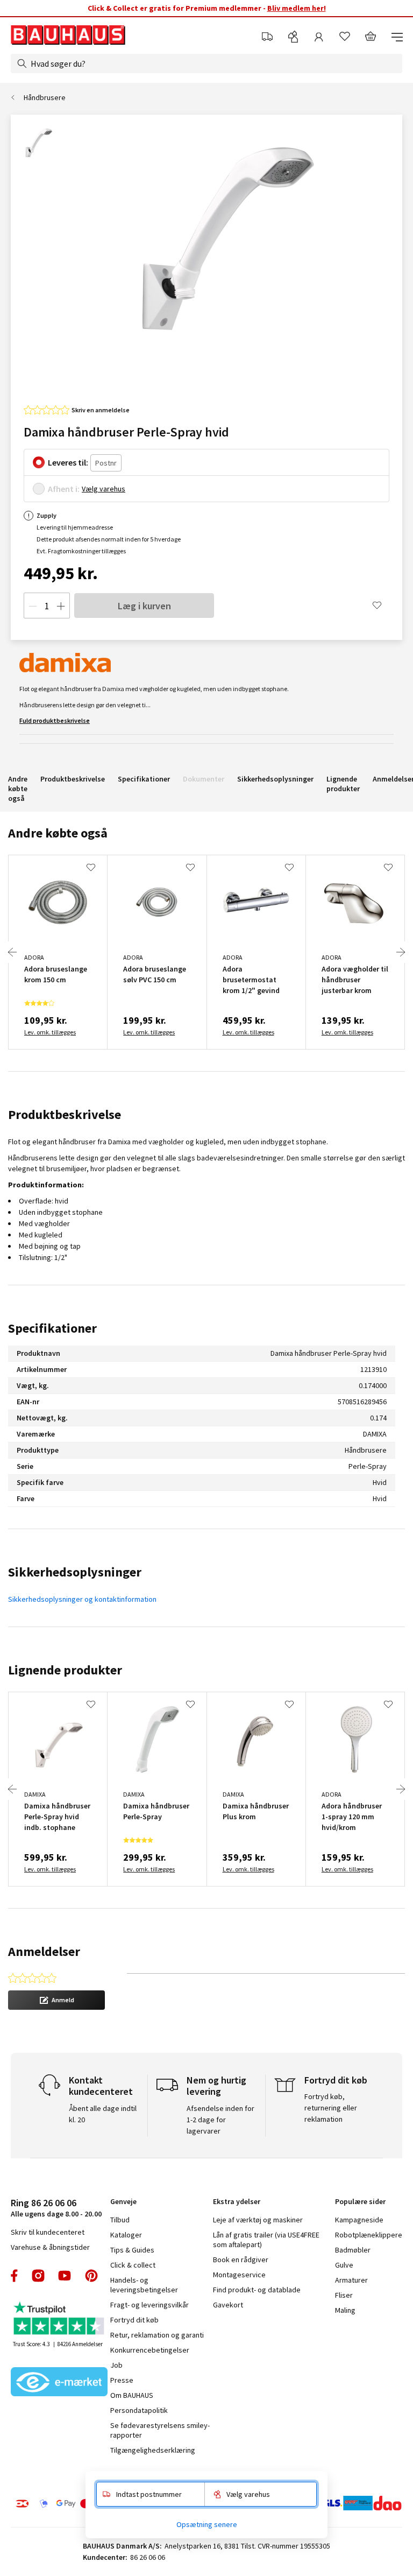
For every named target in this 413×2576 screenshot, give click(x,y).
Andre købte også (18, 789)
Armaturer (351, 2280)
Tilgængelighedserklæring (153, 2450)
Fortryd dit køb (134, 2320)
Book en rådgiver (241, 2260)
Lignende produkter (343, 784)
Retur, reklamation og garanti (157, 2335)
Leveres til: (68, 462)
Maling (345, 2310)
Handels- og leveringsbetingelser (144, 2285)
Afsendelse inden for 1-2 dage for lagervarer (220, 2120)
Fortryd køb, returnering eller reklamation (331, 2108)
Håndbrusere (45, 97)
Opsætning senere (207, 2524)
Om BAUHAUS (132, 2395)
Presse (122, 2380)
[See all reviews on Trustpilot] (59, 2320)
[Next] (401, 952)
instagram (38, 2276)
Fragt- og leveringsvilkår (149, 2305)
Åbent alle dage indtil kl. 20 (103, 2114)
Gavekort (228, 2305)
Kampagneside (359, 2220)
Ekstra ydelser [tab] (237, 2201)
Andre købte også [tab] (58, 833)
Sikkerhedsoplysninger (275, 779)
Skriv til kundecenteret (48, 2232)
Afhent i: (64, 489)
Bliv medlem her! (297, 8)
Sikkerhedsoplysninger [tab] (75, 1572)
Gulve (344, 2265)
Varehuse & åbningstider (50, 2247)
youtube (65, 2276)
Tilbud (120, 2220)
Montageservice (239, 2275)
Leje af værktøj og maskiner (258, 2220)
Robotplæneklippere (369, 2235)
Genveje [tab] (123, 2201)
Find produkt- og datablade (257, 2290)
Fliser (344, 2295)
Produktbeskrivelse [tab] (65, 1114)
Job (116, 2365)
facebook (15, 2276)
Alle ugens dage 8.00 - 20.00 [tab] (56, 2208)
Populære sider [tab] (360, 2201)
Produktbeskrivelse (73, 779)
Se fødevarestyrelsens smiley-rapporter (160, 2430)
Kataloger (126, 2235)
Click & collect (133, 2265)
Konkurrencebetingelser (150, 2350)
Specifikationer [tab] (52, 1328)
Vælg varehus (104, 489)
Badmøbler (353, 2250)
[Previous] (12, 952)
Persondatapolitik (139, 2410)
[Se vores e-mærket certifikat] (59, 2383)
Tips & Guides (132, 2250)
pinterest (91, 2276)
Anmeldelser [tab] (44, 1951)
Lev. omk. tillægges (50, 1032)
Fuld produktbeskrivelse (55, 720)
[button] (56, 2000)
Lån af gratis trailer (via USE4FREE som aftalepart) (266, 2240)
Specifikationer (144, 779)
